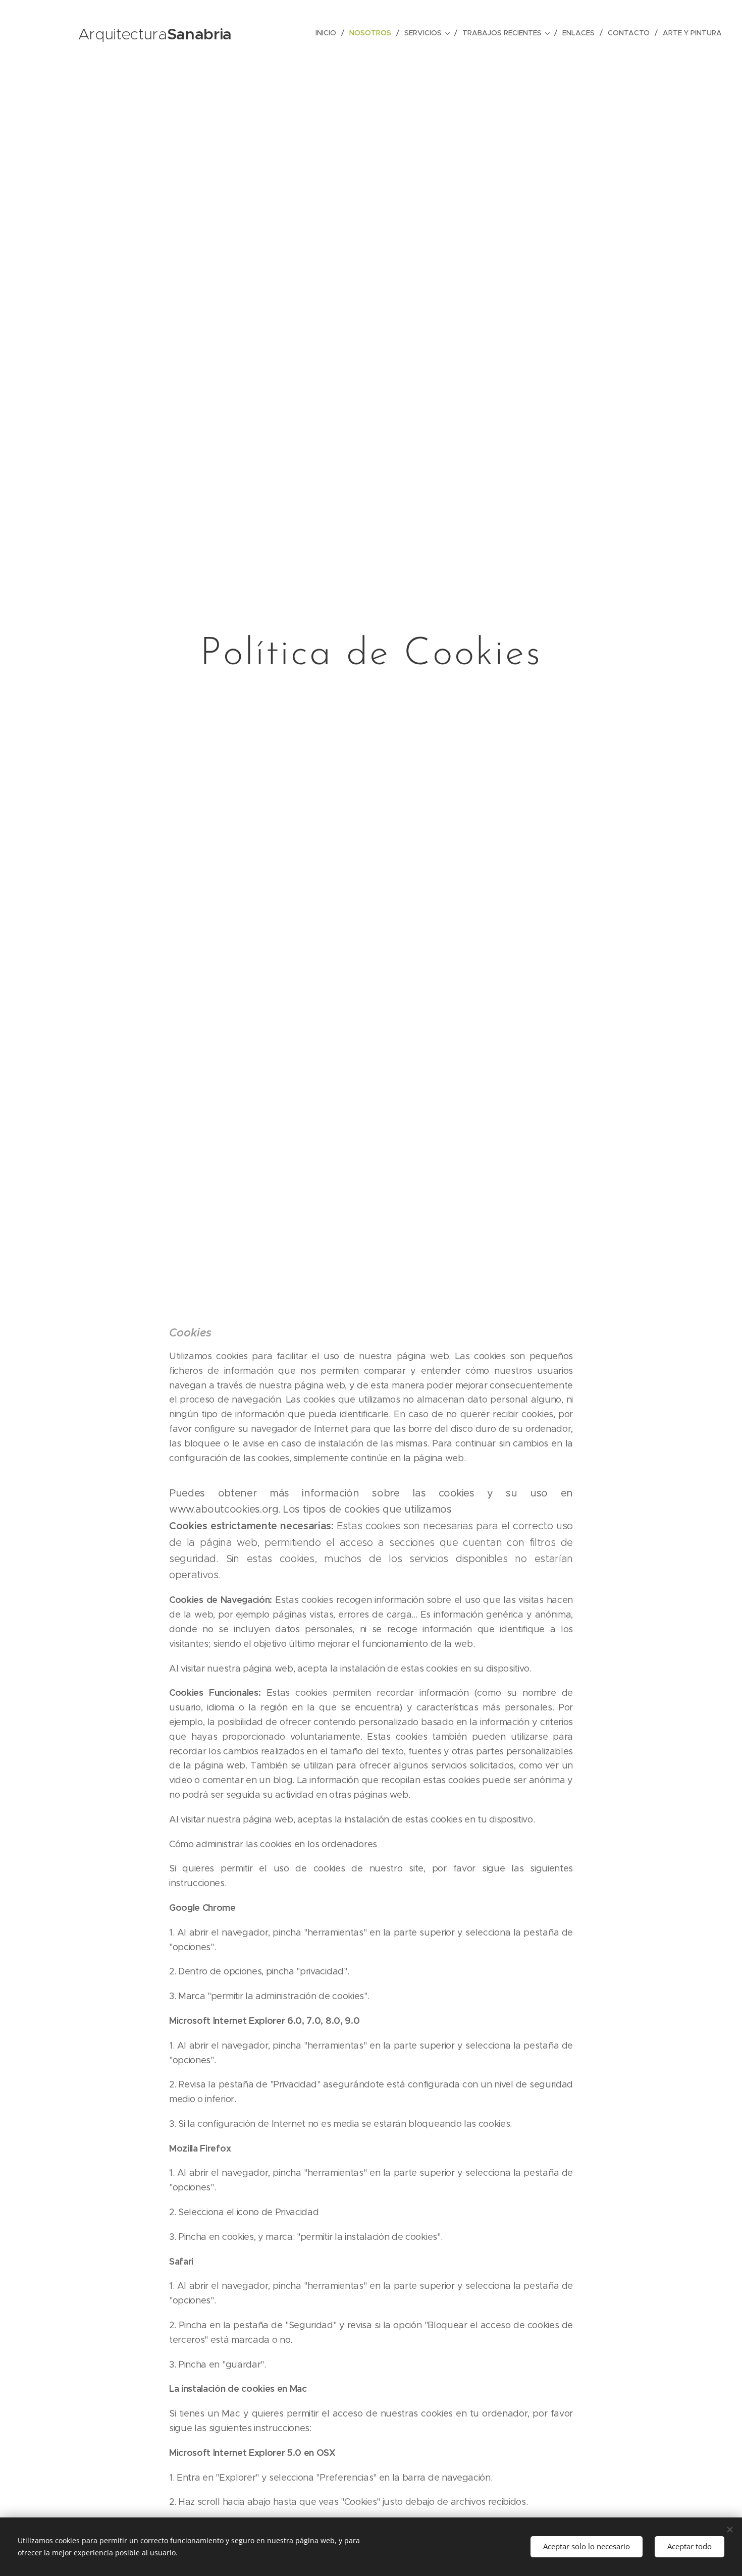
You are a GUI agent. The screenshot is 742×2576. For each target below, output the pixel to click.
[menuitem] (329, 33)
